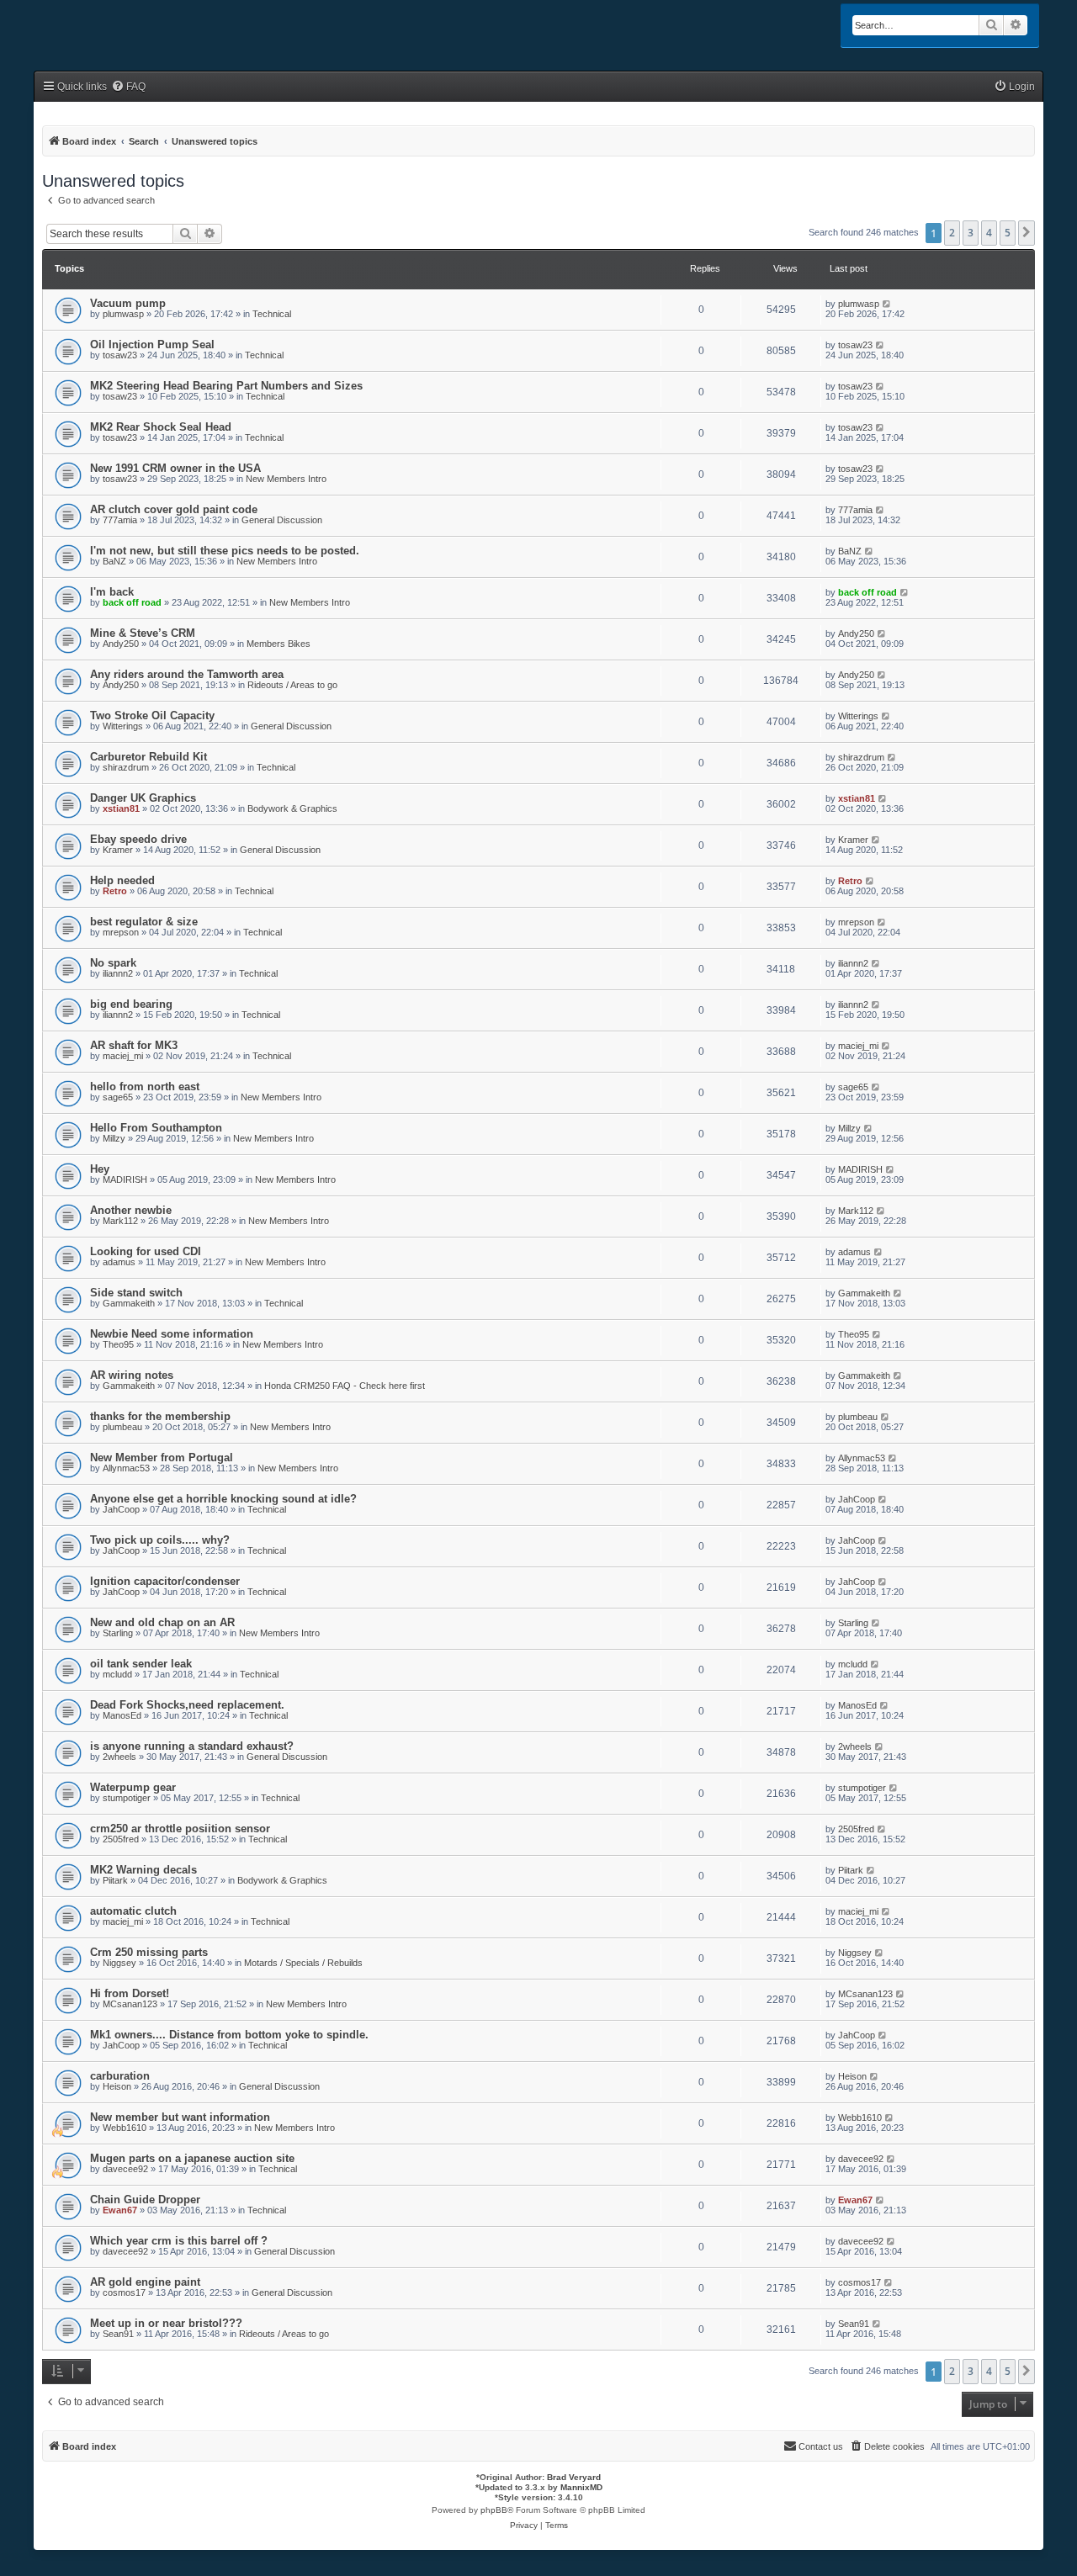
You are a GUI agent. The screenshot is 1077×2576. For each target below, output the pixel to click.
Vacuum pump (128, 303)
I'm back (112, 592)
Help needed (122, 880)
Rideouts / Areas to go (292, 685)
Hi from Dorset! (130, 1993)
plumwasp (123, 314)
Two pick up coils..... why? (160, 1540)
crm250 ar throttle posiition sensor (180, 1829)
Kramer (118, 850)
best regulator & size (144, 922)
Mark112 (120, 1221)
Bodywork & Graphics (292, 808)
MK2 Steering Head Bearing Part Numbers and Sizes (226, 386)
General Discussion (282, 520)
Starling (118, 1633)
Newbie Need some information (172, 1334)
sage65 (118, 1097)
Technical (272, 314)
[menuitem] (128, 87)
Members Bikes (279, 644)
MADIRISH (125, 1179)
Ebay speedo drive (138, 839)
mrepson (121, 932)
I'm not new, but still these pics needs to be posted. (225, 551)
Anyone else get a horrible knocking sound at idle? (223, 1499)
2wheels (119, 1757)
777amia (120, 520)
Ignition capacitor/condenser (165, 1581)
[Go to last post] (887, 304)
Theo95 (118, 1344)
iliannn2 (118, 973)
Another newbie (131, 1210)
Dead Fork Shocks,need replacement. (187, 1705)
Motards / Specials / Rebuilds (303, 1963)
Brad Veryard (574, 2477)
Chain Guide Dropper (145, 2200)
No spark (113, 963)
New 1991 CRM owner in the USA (175, 468)
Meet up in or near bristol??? (166, 2323)
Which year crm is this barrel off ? (179, 2241)
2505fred (121, 1839)
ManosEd (122, 1715)
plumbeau (122, 1427)
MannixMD (581, 2487)
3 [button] (971, 233)
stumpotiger (127, 1798)
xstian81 (121, 808)
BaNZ (114, 561)
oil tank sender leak (141, 1664)
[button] (1027, 233)
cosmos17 (124, 2292)
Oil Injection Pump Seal (152, 345)
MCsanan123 (130, 2004)
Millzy (114, 1138)
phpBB (494, 2510)
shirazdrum (126, 767)
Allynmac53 (126, 1468)
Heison (117, 2086)
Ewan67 (120, 2210)
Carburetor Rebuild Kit (149, 757)
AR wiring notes (132, 1375)
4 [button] (989, 233)
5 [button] (1008, 233)
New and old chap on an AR (162, 1622)
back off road (132, 602)
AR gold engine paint (145, 2282)
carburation (120, 2076)
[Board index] (106, 27)
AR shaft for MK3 (134, 1045)
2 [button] (952, 233)
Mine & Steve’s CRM (143, 633)
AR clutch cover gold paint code (174, 509)
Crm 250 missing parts (149, 1952)
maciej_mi (123, 1056)
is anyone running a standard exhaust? (192, 1746)
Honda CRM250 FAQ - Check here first (345, 1386)
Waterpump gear (133, 1787)
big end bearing (131, 1004)
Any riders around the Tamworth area (187, 674)
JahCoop (121, 1509)
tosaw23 (120, 355)
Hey (100, 1169)
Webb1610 (125, 2128)
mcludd (117, 1674)
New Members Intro (286, 479)
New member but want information (180, 2117)
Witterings (123, 726)
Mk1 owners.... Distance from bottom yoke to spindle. (229, 2035)
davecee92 (125, 2169)
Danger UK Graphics (143, 798)
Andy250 (121, 644)
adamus (119, 1262)
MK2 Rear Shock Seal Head (161, 427)
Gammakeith (129, 1303)
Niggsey (119, 1963)
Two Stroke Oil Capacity (152, 716)
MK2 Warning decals (143, 1870)
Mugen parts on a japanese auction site (192, 2158)
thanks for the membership (160, 1416)
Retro (115, 891)
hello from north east (145, 1087)
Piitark (115, 1880)
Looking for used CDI (146, 1251)
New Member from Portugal (162, 1458)
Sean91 (118, 2334)
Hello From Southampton (156, 1128)
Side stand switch (136, 1293)
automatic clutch (133, 1911)
